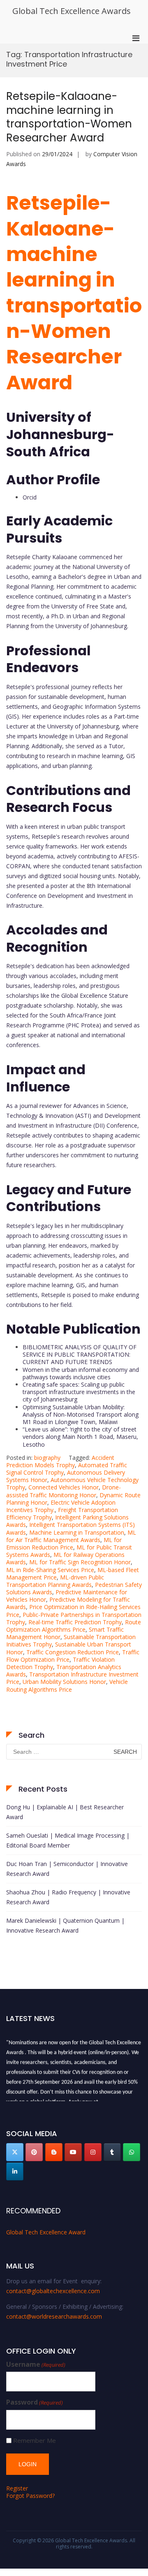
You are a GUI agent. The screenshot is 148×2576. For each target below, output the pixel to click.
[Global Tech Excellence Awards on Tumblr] (112, 2152)
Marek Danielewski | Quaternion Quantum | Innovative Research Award (65, 1925)
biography (47, 1458)
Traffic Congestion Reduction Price (73, 1652)
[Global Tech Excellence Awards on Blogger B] (54, 2152)
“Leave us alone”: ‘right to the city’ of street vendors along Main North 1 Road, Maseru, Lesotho (80, 1437)
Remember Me (35, 2441)
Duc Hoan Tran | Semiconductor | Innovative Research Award (67, 1869)
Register (17, 2488)
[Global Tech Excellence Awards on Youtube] (73, 2152)
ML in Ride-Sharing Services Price (50, 1570)
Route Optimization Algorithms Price (74, 1626)
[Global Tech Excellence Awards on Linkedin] (15, 2171)
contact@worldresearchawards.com (54, 2316)
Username (36, 2364)
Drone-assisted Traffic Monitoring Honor (64, 1491)
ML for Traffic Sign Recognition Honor (80, 1562)
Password (35, 2402)
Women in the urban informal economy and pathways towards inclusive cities (81, 1373)
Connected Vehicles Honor (64, 1487)
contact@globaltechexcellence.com (53, 2291)
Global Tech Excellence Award (46, 2232)
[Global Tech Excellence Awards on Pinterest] (34, 2152)
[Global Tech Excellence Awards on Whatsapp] (132, 2152)
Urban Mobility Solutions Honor (64, 1682)
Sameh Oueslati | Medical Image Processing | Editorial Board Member (68, 1840)
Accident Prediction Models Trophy (60, 1461)
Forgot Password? (30, 2496)
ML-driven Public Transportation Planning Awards (55, 1581)
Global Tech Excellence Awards (72, 11)
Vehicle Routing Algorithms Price (67, 1685)
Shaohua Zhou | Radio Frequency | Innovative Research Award (68, 1897)
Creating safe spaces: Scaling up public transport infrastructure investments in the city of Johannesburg (79, 1392)
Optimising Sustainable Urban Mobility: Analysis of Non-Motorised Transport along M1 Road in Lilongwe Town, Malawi (81, 1414)
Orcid (30, 497)
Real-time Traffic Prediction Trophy (75, 1622)
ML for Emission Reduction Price (64, 1544)
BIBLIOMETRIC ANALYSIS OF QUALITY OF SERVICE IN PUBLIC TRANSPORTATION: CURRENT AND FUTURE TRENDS (80, 1354)
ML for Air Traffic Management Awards (71, 1536)
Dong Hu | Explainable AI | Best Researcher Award (65, 1812)
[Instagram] (93, 2152)
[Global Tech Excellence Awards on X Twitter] (15, 2152)
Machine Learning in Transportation (77, 1532)
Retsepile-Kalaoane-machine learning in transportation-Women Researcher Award (69, 117)
